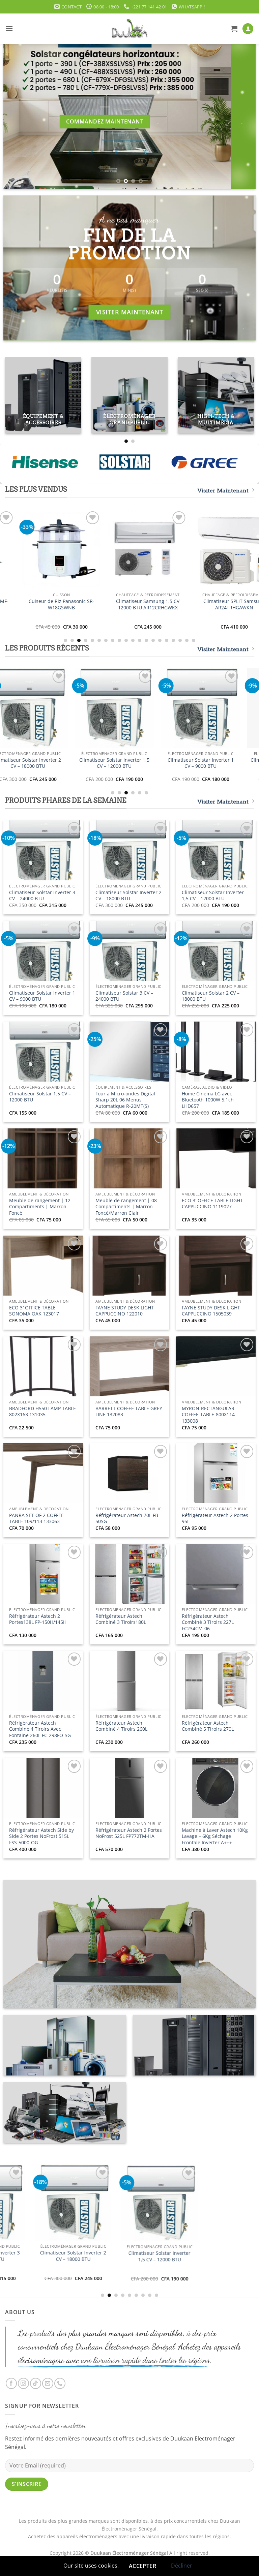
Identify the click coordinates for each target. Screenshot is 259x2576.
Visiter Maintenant (223, 491)
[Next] (242, 116)
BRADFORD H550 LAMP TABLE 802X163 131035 (42, 1412)
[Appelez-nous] (60, 2383)
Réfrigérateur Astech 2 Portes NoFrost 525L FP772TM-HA (129, 1833)
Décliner (182, 2566)
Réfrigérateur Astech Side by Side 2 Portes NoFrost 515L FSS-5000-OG (41, 1836)
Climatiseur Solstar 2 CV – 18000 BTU (47, 763)
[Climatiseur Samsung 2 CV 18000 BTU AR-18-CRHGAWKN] (143, 549)
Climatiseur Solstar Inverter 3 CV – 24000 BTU (42, 896)
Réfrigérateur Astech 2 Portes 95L (215, 1519)
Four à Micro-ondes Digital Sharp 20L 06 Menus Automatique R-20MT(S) (133, 766)
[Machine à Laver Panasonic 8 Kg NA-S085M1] (56, 549)
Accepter (143, 2566)
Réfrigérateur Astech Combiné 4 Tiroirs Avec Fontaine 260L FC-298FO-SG (40, 1729)
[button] (9, 28)
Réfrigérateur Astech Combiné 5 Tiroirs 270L (208, 1726)
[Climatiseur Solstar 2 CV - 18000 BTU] (47, 708)
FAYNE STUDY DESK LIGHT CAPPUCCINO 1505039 (211, 1311)
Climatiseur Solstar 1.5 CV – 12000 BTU (40, 1097)
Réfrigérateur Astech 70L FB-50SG (128, 1519)
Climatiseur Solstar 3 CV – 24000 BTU (124, 996)
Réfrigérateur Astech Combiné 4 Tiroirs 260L (121, 1726)
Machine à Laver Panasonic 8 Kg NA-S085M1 (56, 604)
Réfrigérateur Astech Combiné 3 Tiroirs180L (121, 1619)
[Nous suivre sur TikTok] (36, 2383)
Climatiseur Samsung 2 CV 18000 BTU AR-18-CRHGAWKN (143, 604)
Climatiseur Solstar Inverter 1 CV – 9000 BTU (42, 996)
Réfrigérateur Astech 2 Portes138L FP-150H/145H (38, 1619)
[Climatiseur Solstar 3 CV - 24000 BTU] (92, 2207)
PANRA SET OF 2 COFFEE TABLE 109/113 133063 (36, 1519)
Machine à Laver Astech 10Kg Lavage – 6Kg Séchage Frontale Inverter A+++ (215, 1836)
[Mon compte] (248, 29)
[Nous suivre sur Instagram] (23, 2383)
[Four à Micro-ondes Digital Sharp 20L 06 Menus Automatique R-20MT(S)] (133, 708)
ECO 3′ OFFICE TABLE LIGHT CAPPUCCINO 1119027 (212, 1204)
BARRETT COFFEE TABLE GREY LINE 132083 (129, 1412)
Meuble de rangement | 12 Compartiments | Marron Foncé (40, 1207)
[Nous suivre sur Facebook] (11, 2383)
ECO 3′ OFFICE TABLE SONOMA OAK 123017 (34, 1311)
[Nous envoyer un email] (48, 2383)
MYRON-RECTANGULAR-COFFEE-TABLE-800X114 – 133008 (210, 1415)
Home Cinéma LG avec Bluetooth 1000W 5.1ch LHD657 (220, 763)
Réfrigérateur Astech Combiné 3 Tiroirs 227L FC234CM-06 (208, 1622)
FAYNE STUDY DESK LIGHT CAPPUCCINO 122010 (125, 1311)
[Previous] (17, 116)
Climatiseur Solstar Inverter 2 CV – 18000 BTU (128, 896)
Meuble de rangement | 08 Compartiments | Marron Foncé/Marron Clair (126, 1207)
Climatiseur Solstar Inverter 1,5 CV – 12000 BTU (213, 896)
